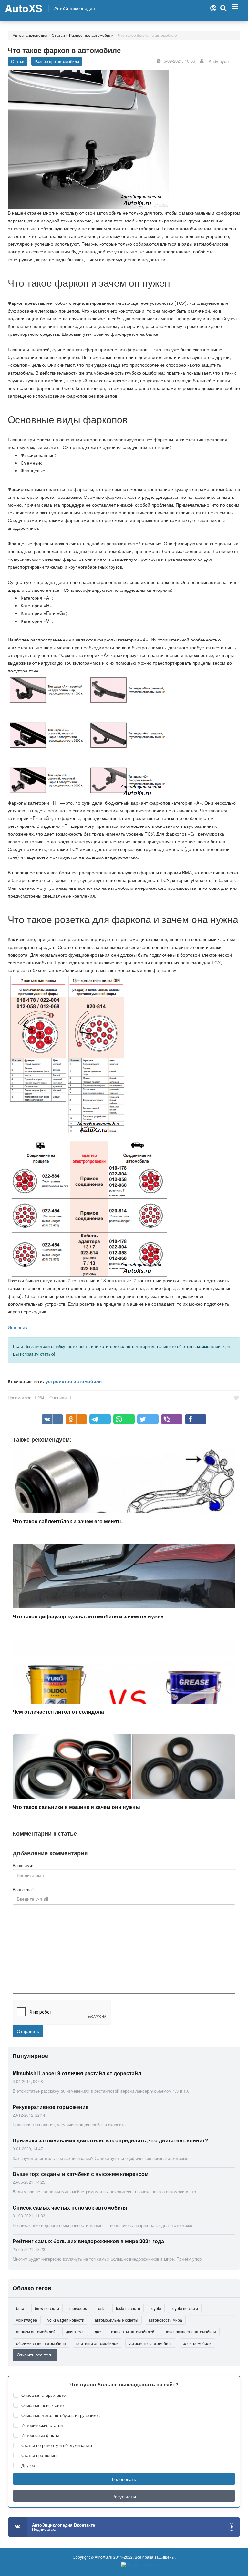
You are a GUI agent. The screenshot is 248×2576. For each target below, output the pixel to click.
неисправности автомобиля (190, 2331)
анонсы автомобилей (36, 2331)
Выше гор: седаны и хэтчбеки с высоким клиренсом (81, 2174)
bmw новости (47, 2308)
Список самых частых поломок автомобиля (70, 2207)
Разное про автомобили (91, 35)
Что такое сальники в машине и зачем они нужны (76, 1807)
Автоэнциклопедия (30, 35)
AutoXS (24, 8)
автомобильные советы (116, 2320)
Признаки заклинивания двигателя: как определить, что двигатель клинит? (110, 2140)
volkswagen (27, 2320)
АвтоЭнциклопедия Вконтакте (63, 2527)
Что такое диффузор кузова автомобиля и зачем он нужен (88, 1616)
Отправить (28, 2031)
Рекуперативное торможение (51, 2107)
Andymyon (219, 61)
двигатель (75, 2331)
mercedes (78, 2308)
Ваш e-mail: (24, 1890)
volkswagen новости (66, 2320)
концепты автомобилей (133, 2331)
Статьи (58, 35)
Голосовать (124, 2479)
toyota (156, 2308)
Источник (17, 1327)
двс (98, 2331)
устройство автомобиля (74, 1381)
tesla (101, 2308)
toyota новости (185, 2308)
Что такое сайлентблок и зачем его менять (68, 1521)
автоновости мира (165, 2320)
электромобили (197, 2343)
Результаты (124, 2496)
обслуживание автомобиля (41, 2343)
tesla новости (128, 2308)
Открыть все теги (35, 2355)
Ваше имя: (23, 1866)
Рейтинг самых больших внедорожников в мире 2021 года (88, 2241)
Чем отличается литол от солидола (58, 1712)
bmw (20, 2308)
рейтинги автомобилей (97, 2343)
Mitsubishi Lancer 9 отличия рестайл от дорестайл (77, 2073)
